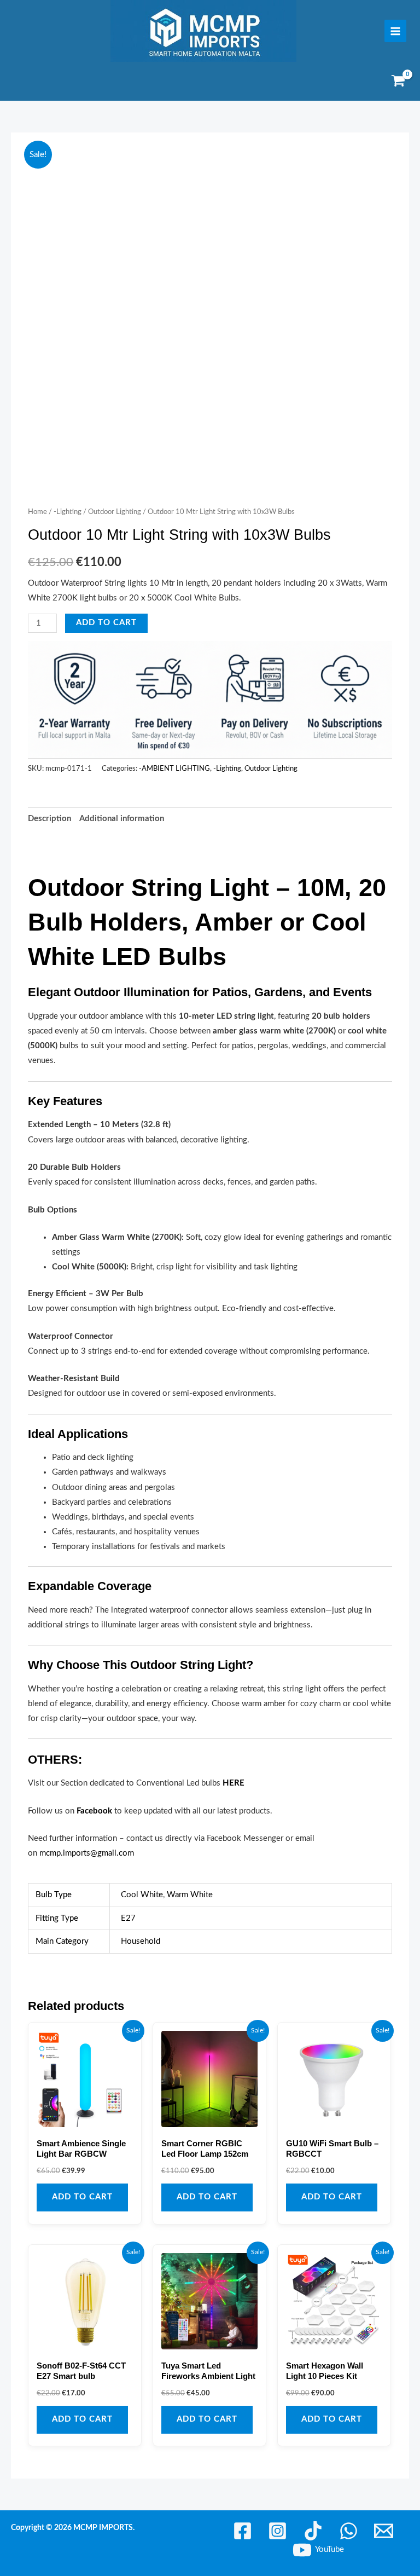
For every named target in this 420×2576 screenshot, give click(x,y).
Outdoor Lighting (115, 512)
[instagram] (280, 2438)
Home (37, 512)
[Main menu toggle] (395, 31)
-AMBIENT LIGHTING (174, 769)
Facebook (94, 1811)
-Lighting (68, 512)
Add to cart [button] (82, 2104)
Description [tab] (49, 819)
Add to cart (106, 623)
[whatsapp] (350, 2438)
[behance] (315, 2438)
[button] (374, 163)
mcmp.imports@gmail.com (87, 1853)
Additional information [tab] (122, 819)
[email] (385, 2438)
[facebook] (244, 2438)
